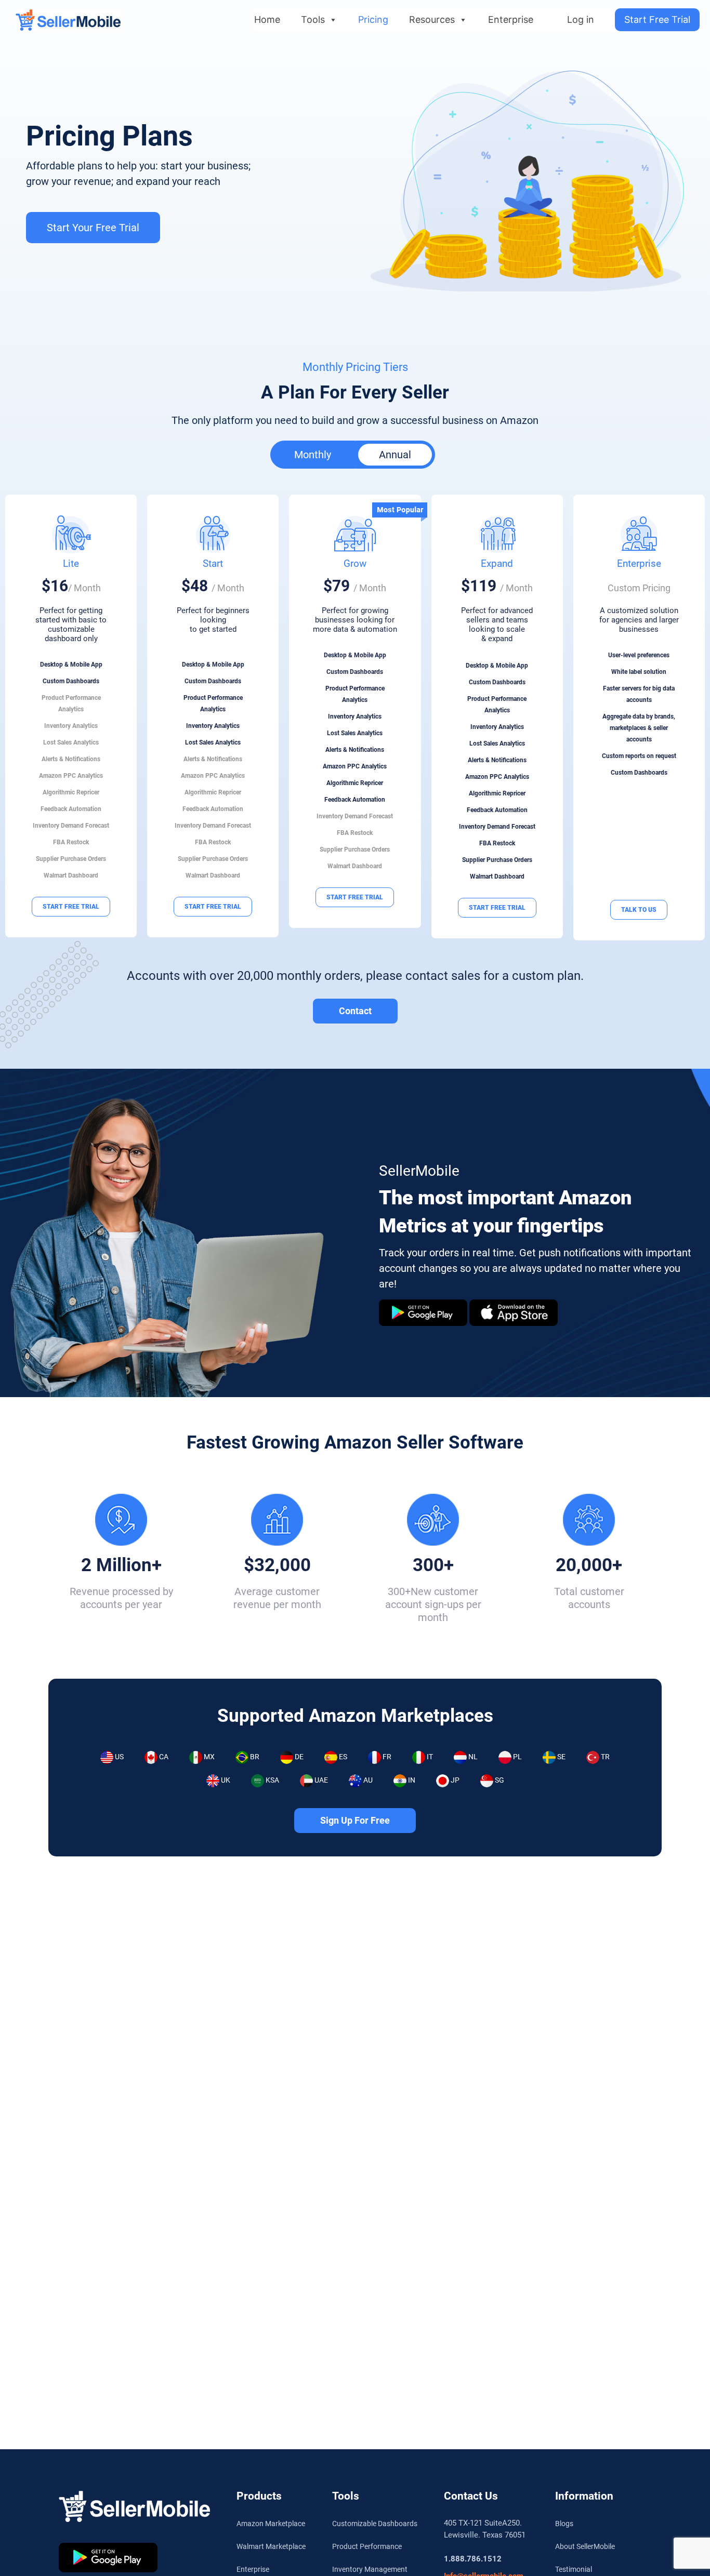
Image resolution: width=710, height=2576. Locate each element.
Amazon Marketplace (271, 2524)
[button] (313, 455)
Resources (432, 19)
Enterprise (511, 19)
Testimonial (574, 2569)
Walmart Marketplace (271, 2546)
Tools (313, 19)
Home (267, 19)
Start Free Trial (657, 19)
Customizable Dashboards (375, 2524)
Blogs (564, 2524)
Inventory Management (370, 2569)
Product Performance (367, 2546)
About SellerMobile (585, 2546)
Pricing (373, 19)
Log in (581, 19)
